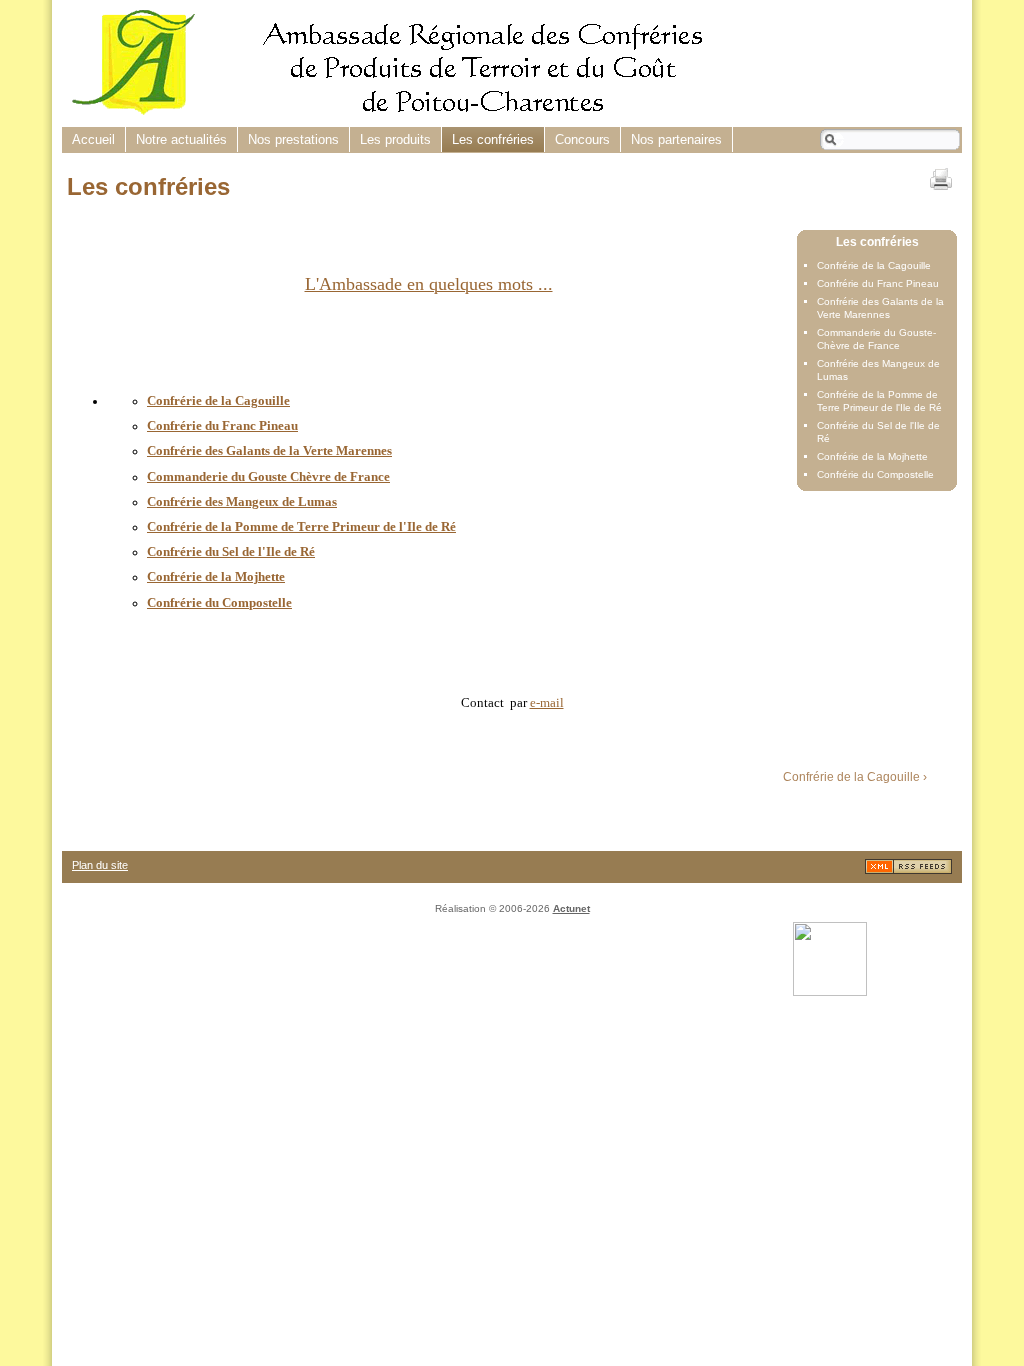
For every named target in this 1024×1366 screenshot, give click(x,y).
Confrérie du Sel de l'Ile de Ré (231, 551)
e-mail (547, 702)
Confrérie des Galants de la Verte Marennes (269, 450)
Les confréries (877, 242)
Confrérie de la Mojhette (872, 456)
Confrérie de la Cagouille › (855, 777)
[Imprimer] (941, 179)
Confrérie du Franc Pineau (878, 283)
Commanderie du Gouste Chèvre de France (268, 476)
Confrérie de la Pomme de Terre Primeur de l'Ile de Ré (301, 526)
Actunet (571, 908)
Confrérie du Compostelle (875, 474)
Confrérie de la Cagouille (874, 265)
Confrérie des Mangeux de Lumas (242, 501)
